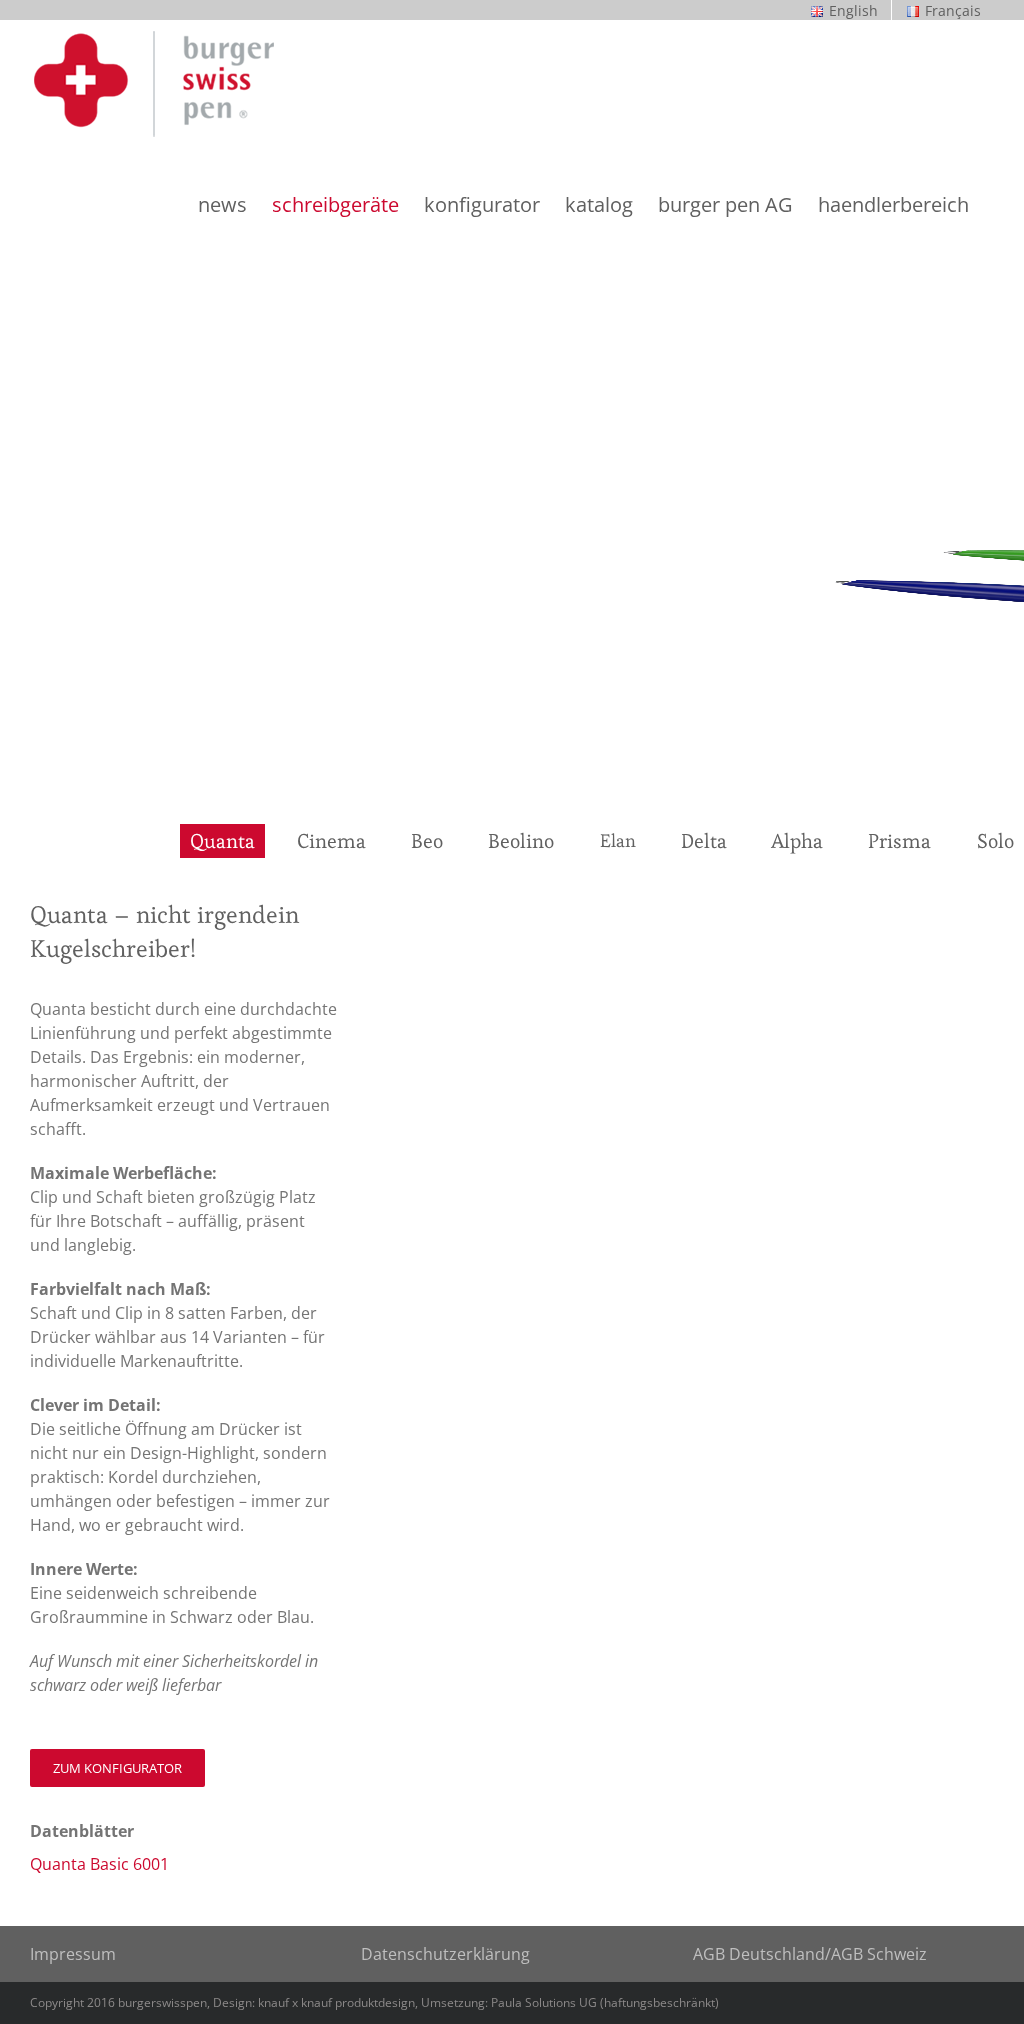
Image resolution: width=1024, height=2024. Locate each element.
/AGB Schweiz (876, 1954)
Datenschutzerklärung (445, 1954)
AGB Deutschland (759, 1954)
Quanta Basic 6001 (99, 1864)
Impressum (73, 1954)
